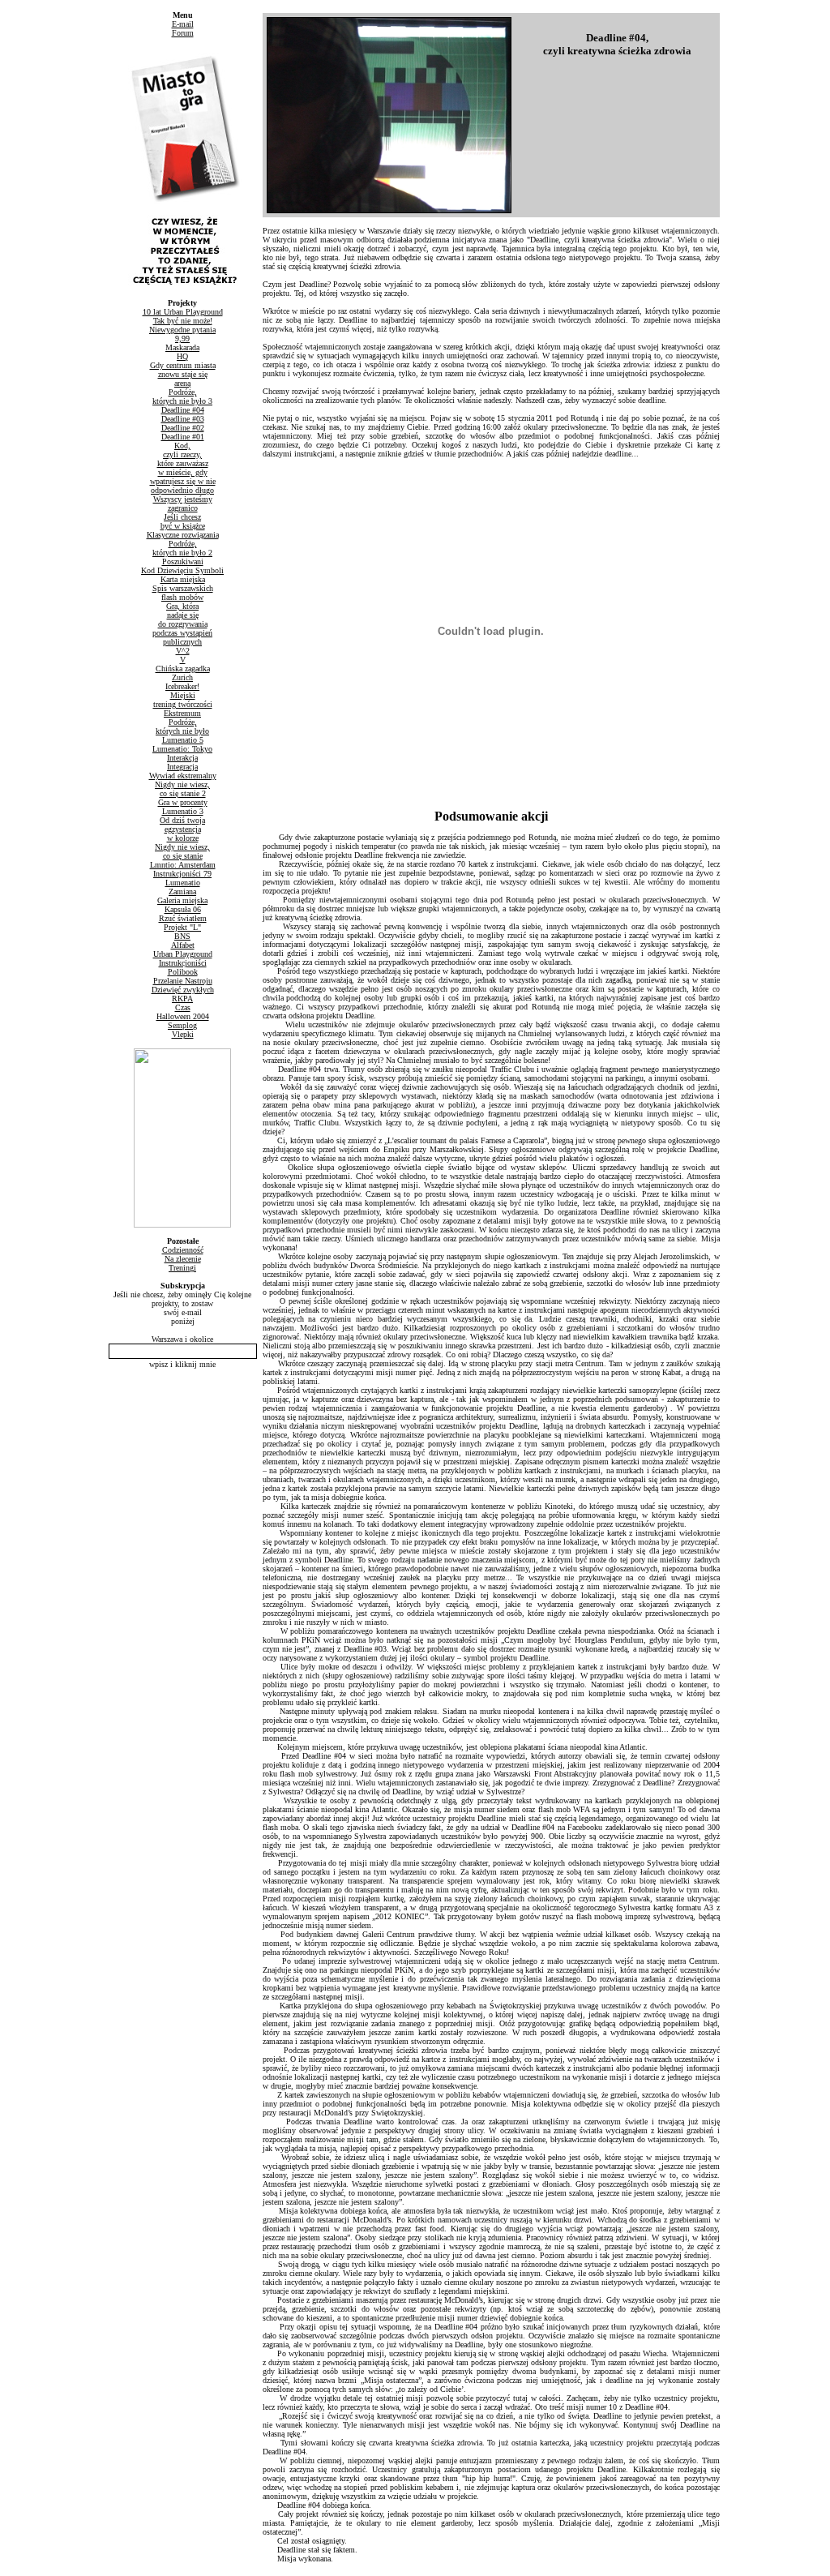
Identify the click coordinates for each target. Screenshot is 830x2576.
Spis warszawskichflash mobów (183, 593)
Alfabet (183, 945)
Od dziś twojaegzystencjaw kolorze (182, 829)
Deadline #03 (183, 419)
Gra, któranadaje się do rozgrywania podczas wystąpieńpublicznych (182, 624)
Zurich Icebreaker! (182, 682)
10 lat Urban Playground (183, 312)
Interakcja (182, 758)
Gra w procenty (183, 802)
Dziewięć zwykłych (183, 990)
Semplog (182, 1025)
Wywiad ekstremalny (183, 776)
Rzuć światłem (183, 918)
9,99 (182, 339)
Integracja (182, 767)
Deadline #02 (183, 428)
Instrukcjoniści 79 (182, 874)
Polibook (183, 972)
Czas (183, 1007)
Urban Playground (183, 954)
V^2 (183, 651)
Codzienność (183, 1250)
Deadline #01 (183, 437)
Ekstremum (182, 713)
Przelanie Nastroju (183, 981)
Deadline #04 (183, 410)
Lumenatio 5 (183, 740)
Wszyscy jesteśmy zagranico (183, 504)
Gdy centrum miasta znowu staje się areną (183, 374)
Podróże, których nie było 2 (182, 548)
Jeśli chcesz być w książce (183, 521)
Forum (183, 33)
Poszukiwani (183, 561)
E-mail (183, 24)
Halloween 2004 (183, 1016)
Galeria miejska (182, 900)
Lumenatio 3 (183, 811)
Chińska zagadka (183, 669)
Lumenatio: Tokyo (182, 749)
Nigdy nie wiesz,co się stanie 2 (182, 789)
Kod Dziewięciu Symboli (182, 570)
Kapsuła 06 (183, 909)
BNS (182, 936)
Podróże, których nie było (182, 727)
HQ (182, 356)
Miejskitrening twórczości (183, 700)
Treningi (182, 1268)
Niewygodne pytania (182, 330)
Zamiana (182, 892)
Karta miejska (183, 579)
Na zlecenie (183, 1259)
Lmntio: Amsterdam (183, 865)
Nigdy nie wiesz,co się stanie (182, 851)
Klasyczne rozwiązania (183, 535)
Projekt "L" (182, 927)
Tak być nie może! (183, 321)
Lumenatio (183, 883)
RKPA (182, 999)
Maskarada (182, 347)
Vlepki (183, 1034)
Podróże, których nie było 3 (182, 396)
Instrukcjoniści (183, 963)
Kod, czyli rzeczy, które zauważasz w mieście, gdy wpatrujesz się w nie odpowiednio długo (183, 468)
